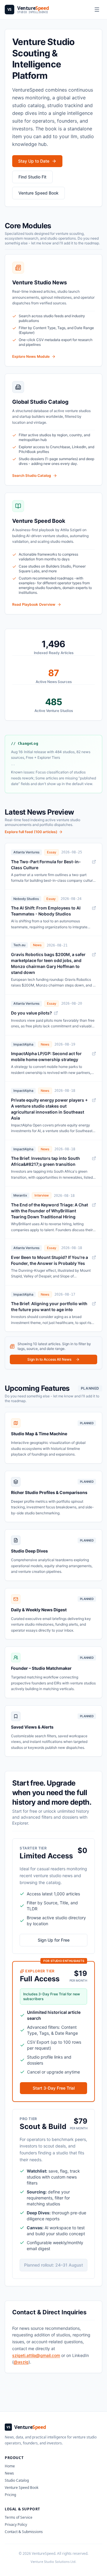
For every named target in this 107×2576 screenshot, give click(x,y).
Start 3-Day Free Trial (54, 2088)
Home (10, 2466)
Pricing (10, 2495)
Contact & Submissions (24, 2532)
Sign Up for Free (54, 1940)
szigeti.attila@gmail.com (36, 2355)
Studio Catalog (17, 2480)
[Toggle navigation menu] (97, 10)
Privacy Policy (16, 2525)
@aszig (21, 2362)
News (9, 2473)
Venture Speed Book (22, 2488)
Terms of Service (19, 2517)
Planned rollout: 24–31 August (53, 2265)
